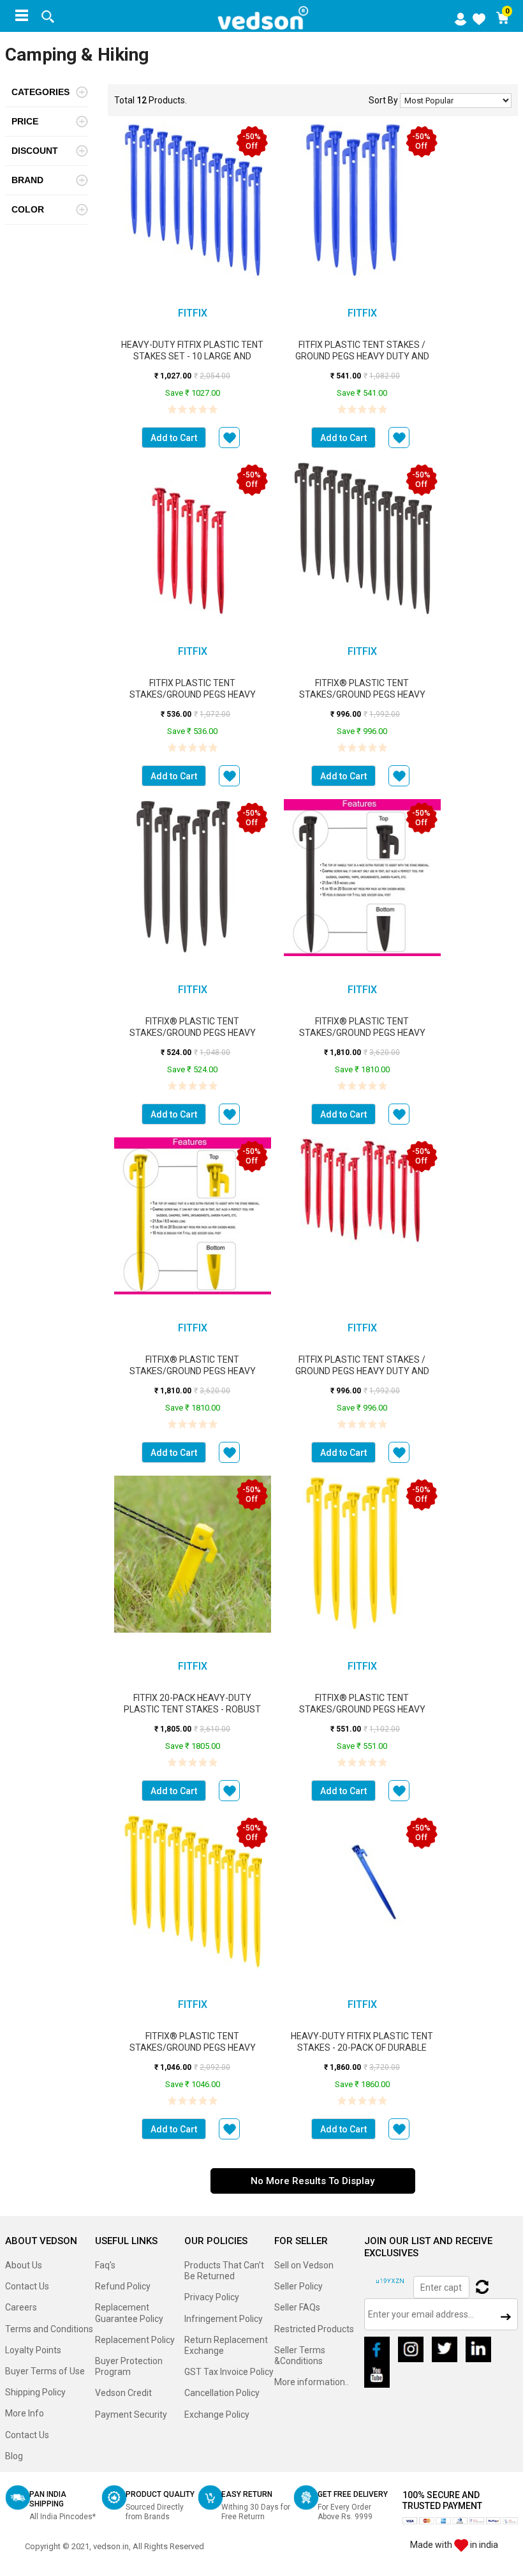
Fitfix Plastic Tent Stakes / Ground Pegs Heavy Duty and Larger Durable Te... (362, 356)
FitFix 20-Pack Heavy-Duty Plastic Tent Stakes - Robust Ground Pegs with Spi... (192, 1709)
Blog (14, 2456)
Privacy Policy (212, 2297)
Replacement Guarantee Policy (129, 2313)
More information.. (312, 2382)
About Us (24, 2265)
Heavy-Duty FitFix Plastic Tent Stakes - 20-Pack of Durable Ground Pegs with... (362, 2048)
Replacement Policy (135, 2340)
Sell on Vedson (304, 2265)
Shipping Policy (35, 2392)
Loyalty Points (33, 2350)
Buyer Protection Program (129, 2366)
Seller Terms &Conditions (300, 2355)
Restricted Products (314, 2329)
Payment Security (131, 2415)
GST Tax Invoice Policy (229, 2372)
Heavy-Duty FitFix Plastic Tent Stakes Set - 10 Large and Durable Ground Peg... (192, 356)
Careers (21, 2307)
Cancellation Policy (222, 2393)
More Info (25, 2413)
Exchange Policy (217, 2415)
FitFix (193, 313)
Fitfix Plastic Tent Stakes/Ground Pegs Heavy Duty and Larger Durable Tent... (193, 694)
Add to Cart (174, 438)
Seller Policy (298, 2286)
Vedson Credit (123, 2393)
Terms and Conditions (49, 2329)
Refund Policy (123, 2286)
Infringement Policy (224, 2319)
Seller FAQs (297, 2307)
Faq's (105, 2265)
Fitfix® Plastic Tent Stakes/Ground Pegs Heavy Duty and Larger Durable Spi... (362, 694)
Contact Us (27, 2286)
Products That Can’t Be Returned (224, 2271)
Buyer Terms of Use (45, 2371)
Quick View (192, 214)
